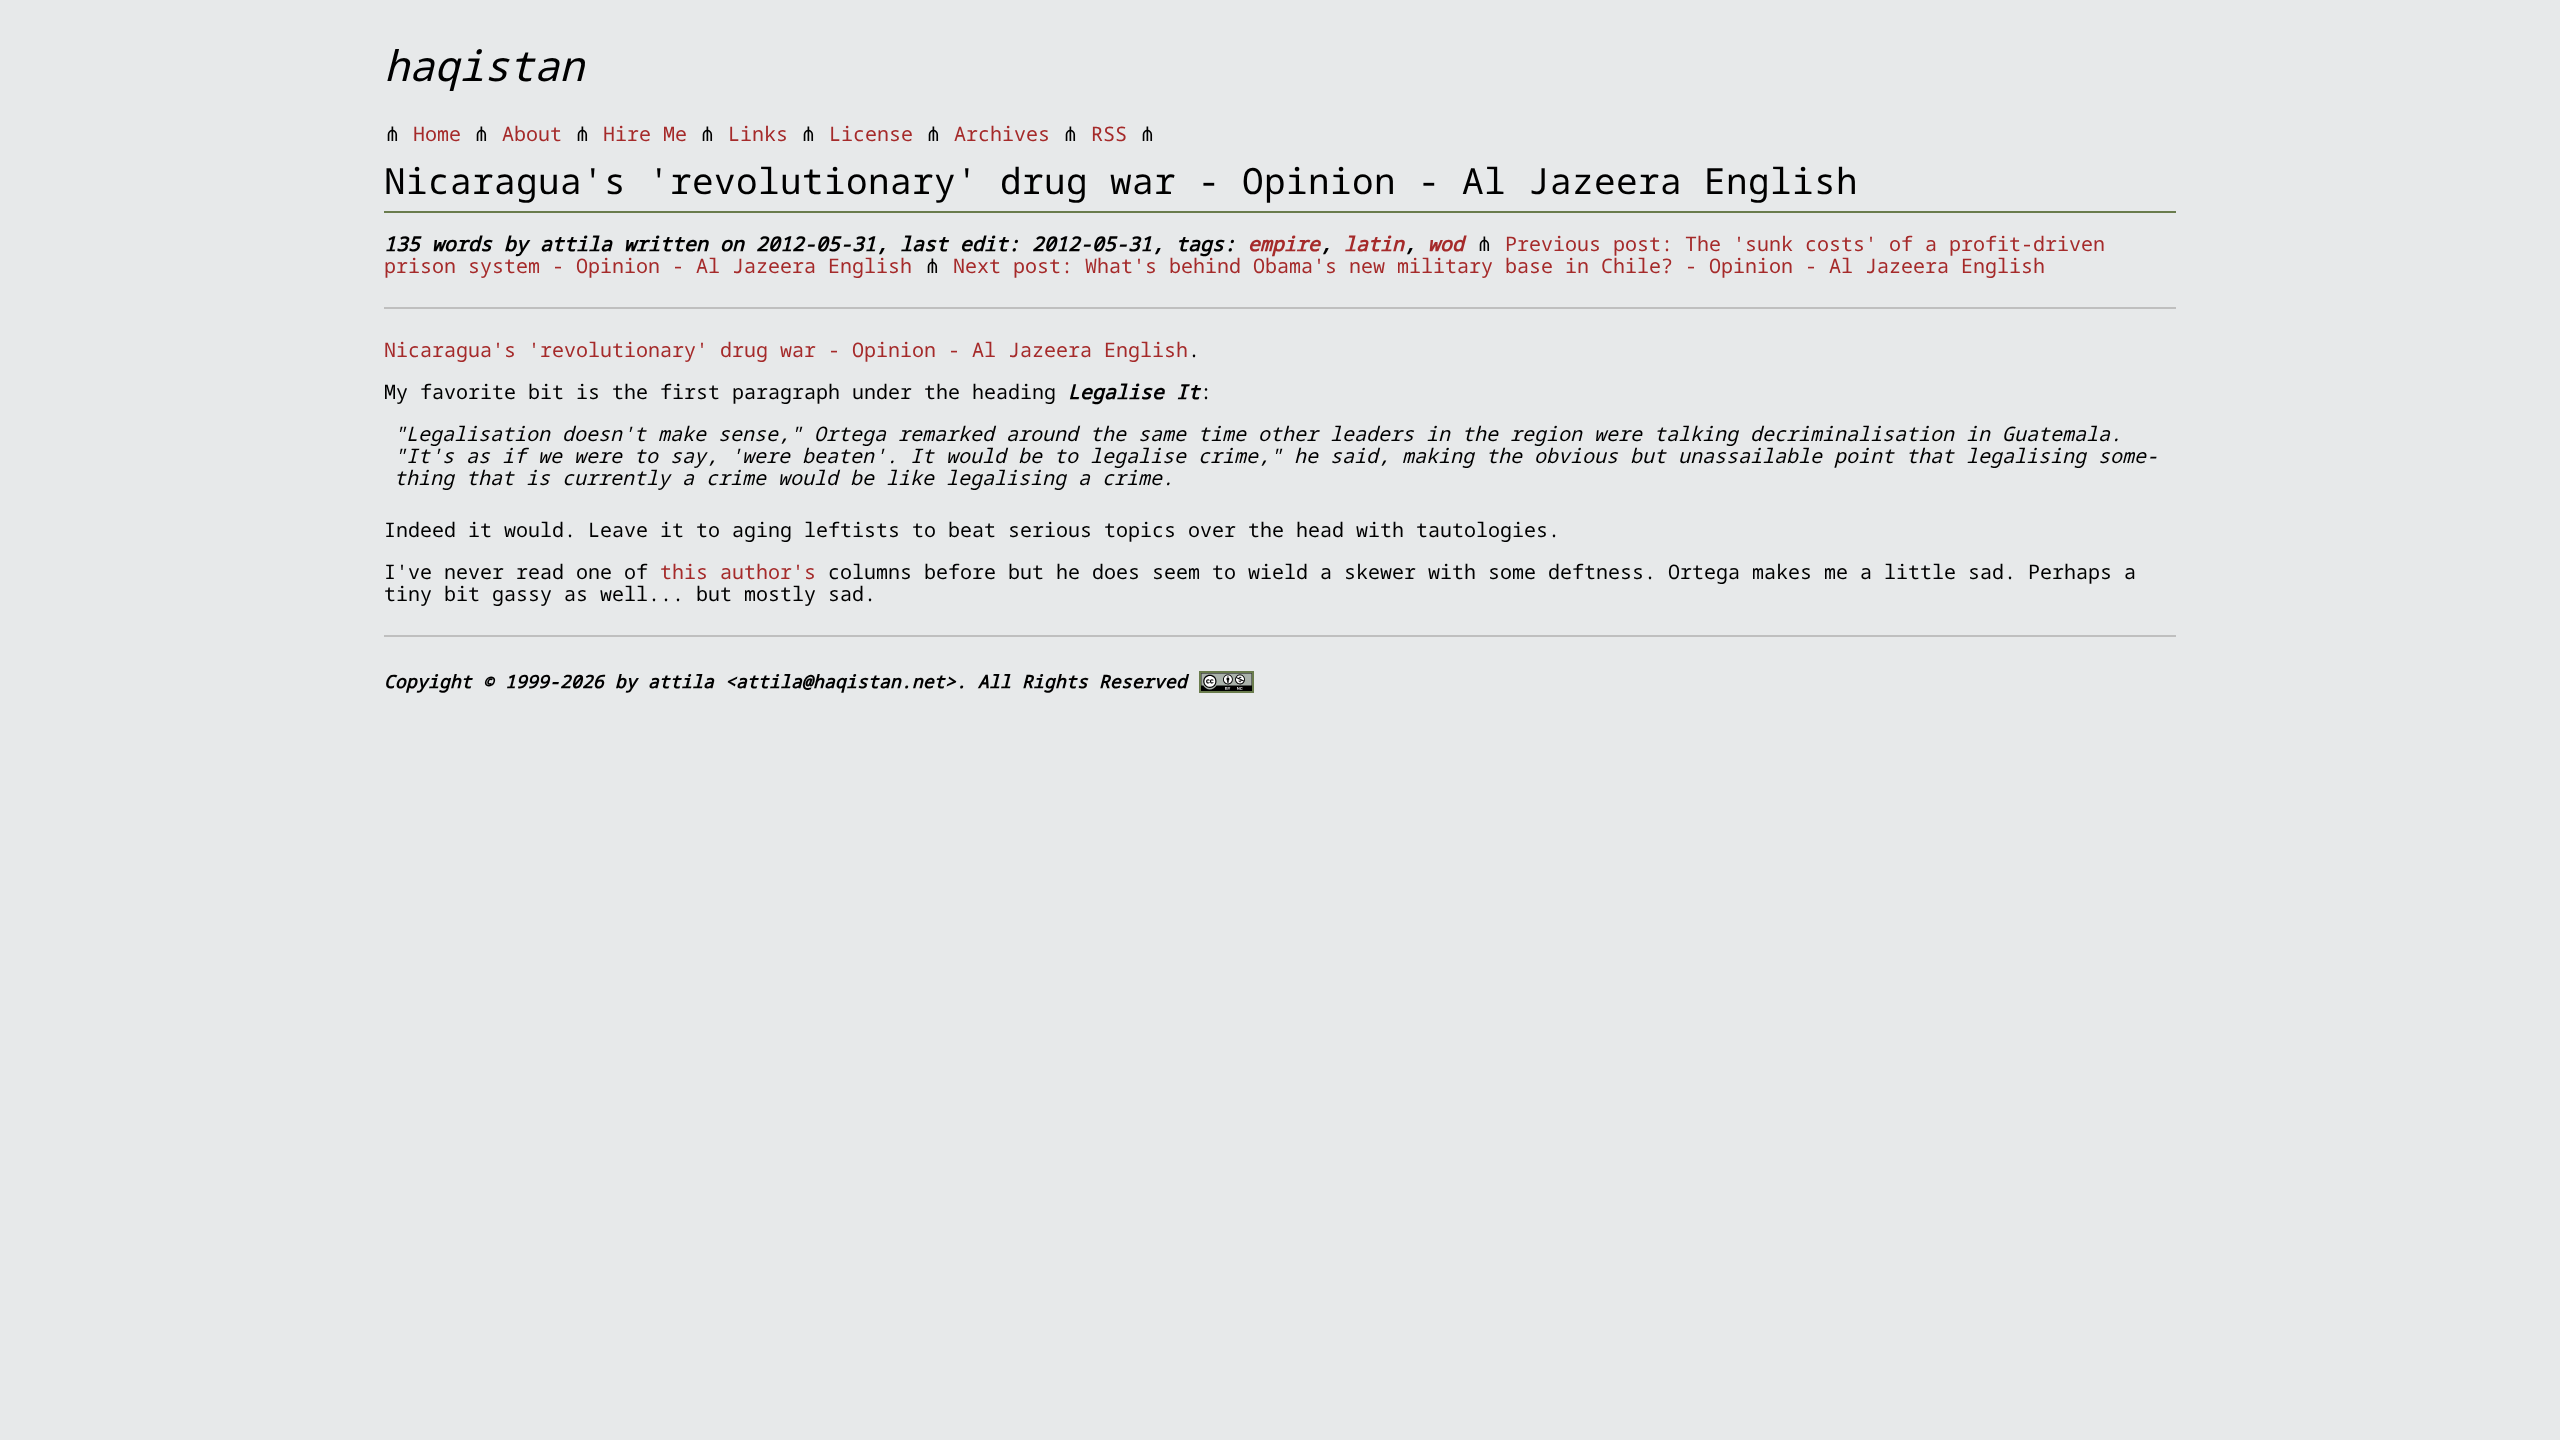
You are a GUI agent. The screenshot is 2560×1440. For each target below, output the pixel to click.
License (871, 133)
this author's (738, 571)
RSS (1109, 133)
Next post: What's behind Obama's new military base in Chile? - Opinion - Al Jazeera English (1499, 265)
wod (1446, 243)
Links (758, 133)
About (532, 133)
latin (1374, 243)
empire (1284, 243)
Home (437, 133)
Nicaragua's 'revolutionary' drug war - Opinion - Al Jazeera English (786, 349)
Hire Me (645, 133)
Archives (1002, 133)
